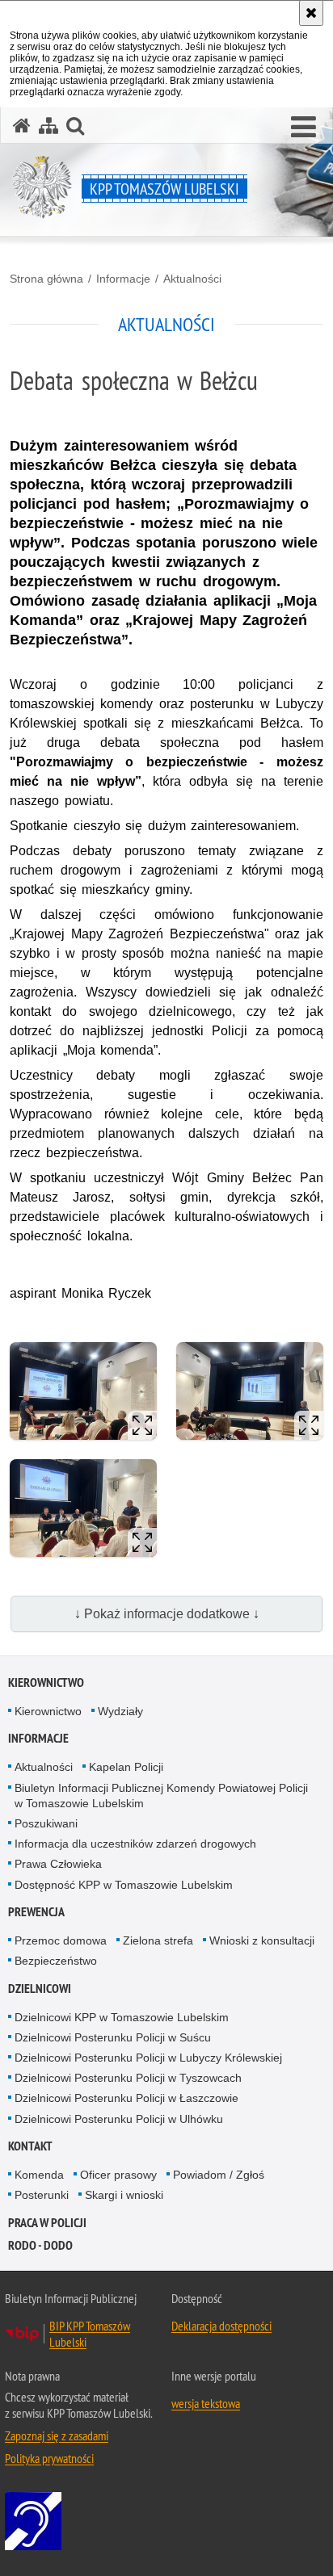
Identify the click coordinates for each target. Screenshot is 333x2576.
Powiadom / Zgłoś (219, 2175)
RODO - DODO (40, 2245)
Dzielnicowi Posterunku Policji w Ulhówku (119, 2119)
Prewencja (36, 1912)
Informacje (123, 279)
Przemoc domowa (61, 1940)
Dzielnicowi (40, 1989)
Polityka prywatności (49, 2458)
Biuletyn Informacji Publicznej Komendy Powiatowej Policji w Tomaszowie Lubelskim (161, 1796)
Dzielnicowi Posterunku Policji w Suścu (113, 2037)
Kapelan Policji (126, 1767)
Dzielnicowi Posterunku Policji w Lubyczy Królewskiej (148, 2058)
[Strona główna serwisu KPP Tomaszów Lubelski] (22, 126)
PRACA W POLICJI (47, 2223)
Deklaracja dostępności (221, 2326)
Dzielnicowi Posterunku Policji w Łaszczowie (126, 2098)
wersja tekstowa (206, 2403)
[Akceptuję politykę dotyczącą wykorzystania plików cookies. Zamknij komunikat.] (311, 13)
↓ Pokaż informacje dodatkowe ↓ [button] (167, 1614)
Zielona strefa (158, 1940)
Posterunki (42, 2195)
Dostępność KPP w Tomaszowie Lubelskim (124, 1885)
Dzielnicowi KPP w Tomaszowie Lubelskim (122, 2017)
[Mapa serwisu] (48, 126)
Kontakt (30, 2146)
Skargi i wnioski (124, 2195)
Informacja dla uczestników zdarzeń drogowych (135, 1844)
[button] (303, 128)
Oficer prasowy (118, 2175)
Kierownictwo (46, 1682)
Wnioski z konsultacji (262, 1940)
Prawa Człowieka (58, 1864)
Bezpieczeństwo (56, 1961)
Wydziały (120, 1711)
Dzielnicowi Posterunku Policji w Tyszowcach (128, 2078)
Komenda (39, 2175)
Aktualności (192, 279)
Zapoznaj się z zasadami (57, 2435)
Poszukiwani (46, 1823)
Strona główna (46, 279)
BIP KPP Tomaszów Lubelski (90, 2334)
